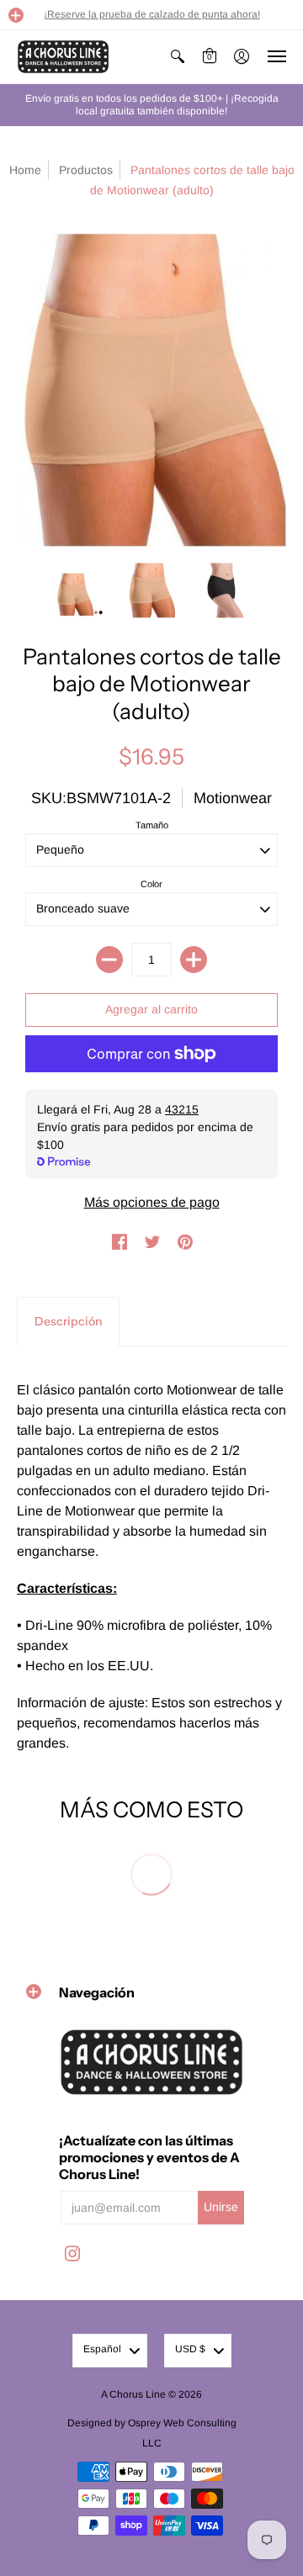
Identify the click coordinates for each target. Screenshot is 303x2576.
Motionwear (233, 798)
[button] (16, 15)
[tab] (68, 1322)
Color (151, 884)
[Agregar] (194, 960)
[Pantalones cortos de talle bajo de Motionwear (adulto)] (80, 591)
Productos (86, 170)
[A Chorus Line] (63, 57)
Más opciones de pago (152, 1202)
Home (25, 170)
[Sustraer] (109, 960)
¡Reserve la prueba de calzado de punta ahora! (152, 14)
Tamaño (152, 825)
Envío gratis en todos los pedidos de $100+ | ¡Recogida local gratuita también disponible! (152, 105)
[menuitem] (178, 57)
